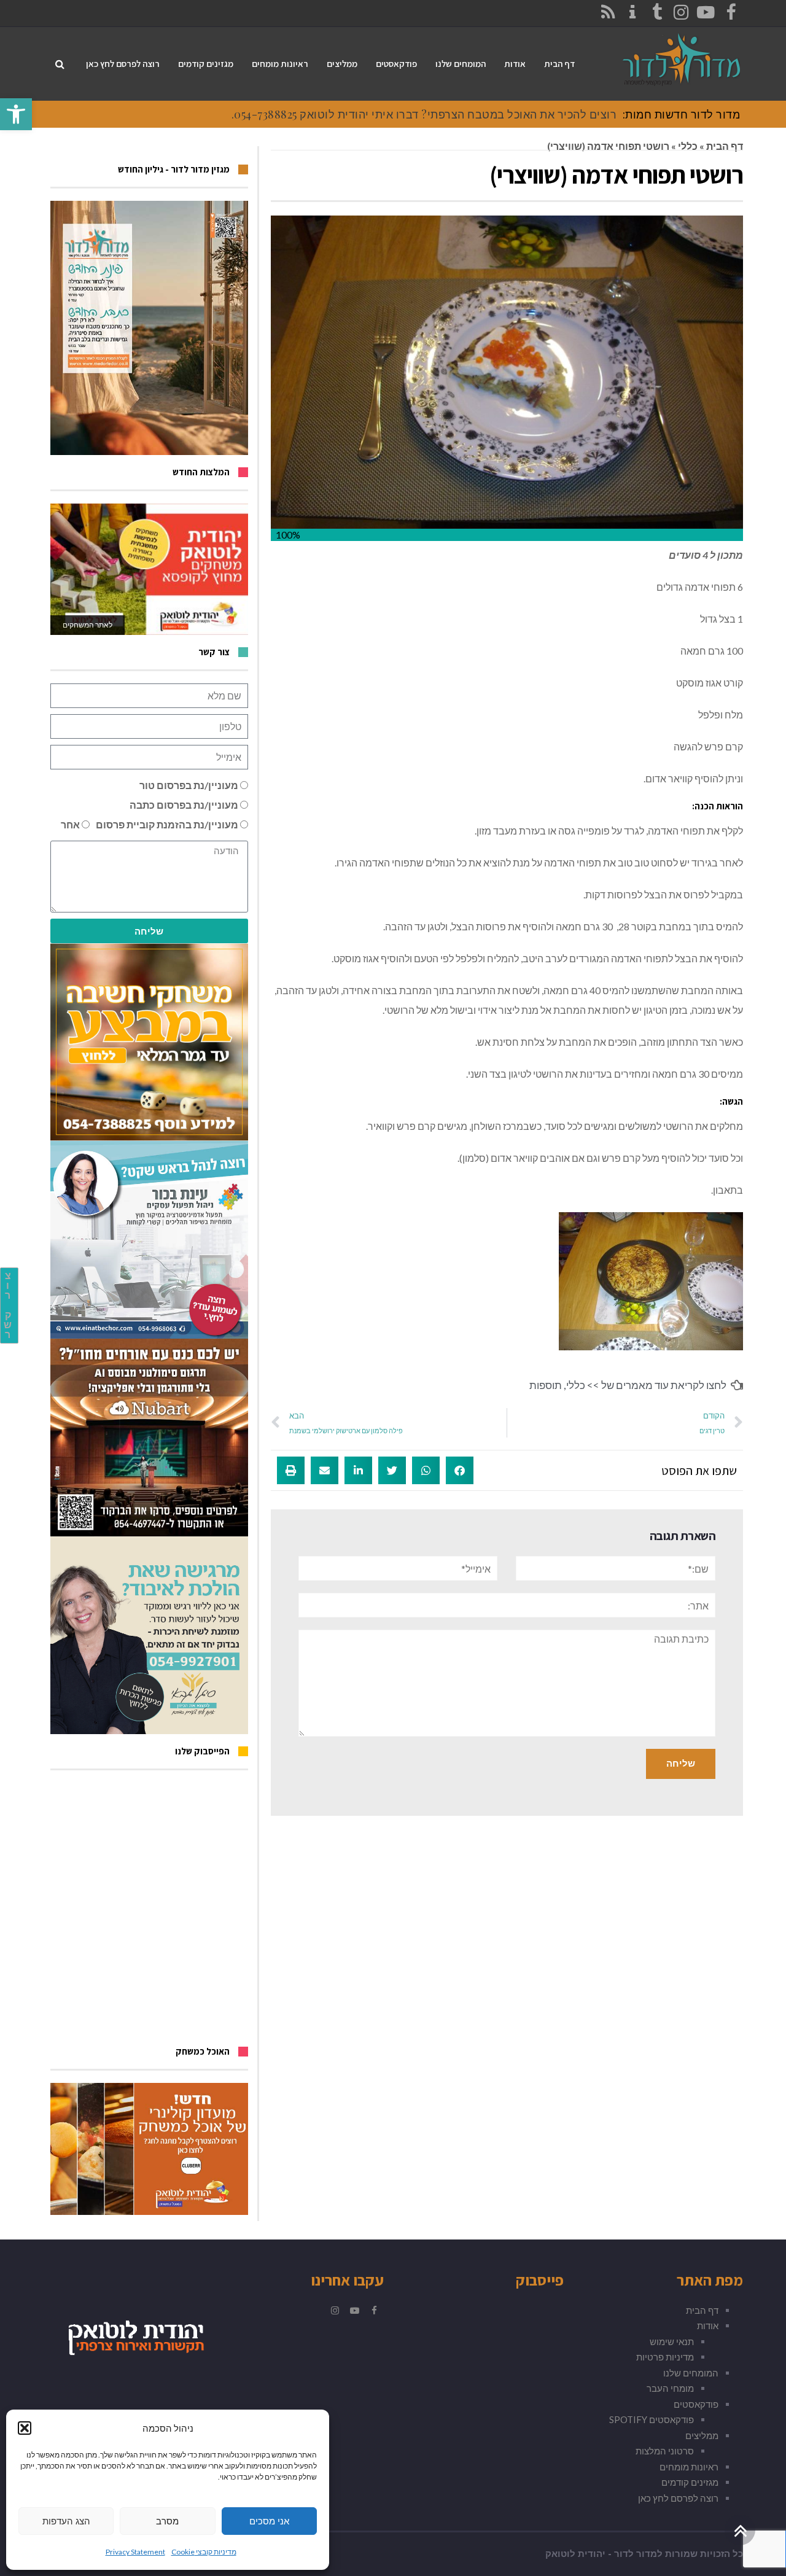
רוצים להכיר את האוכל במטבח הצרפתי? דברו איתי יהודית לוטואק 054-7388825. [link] (424, 114)
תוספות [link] (546, 1385)
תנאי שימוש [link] (672, 2341)
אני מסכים (269, 2521)
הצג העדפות (66, 2521)
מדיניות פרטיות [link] (665, 2357)
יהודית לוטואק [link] (575, 2554)
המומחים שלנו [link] (691, 2373)
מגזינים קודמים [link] (690, 2482)
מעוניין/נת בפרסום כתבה (184, 805)
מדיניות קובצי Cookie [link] (204, 2552)
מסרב (167, 2521)
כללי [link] (688, 146)
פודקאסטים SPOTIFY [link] (652, 2419)
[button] (25, 2428)
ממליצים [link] (702, 2435)
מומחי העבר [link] (670, 2388)
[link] (16, 114)
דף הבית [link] (725, 146)
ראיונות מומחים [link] (689, 2467)
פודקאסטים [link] (696, 2404)
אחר (70, 824)
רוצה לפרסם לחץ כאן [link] (678, 2498)
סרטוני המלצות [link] (665, 2451)
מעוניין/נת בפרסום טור (189, 785)
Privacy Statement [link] (135, 2552)
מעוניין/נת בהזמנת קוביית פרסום (167, 824)
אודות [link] (708, 2325)
